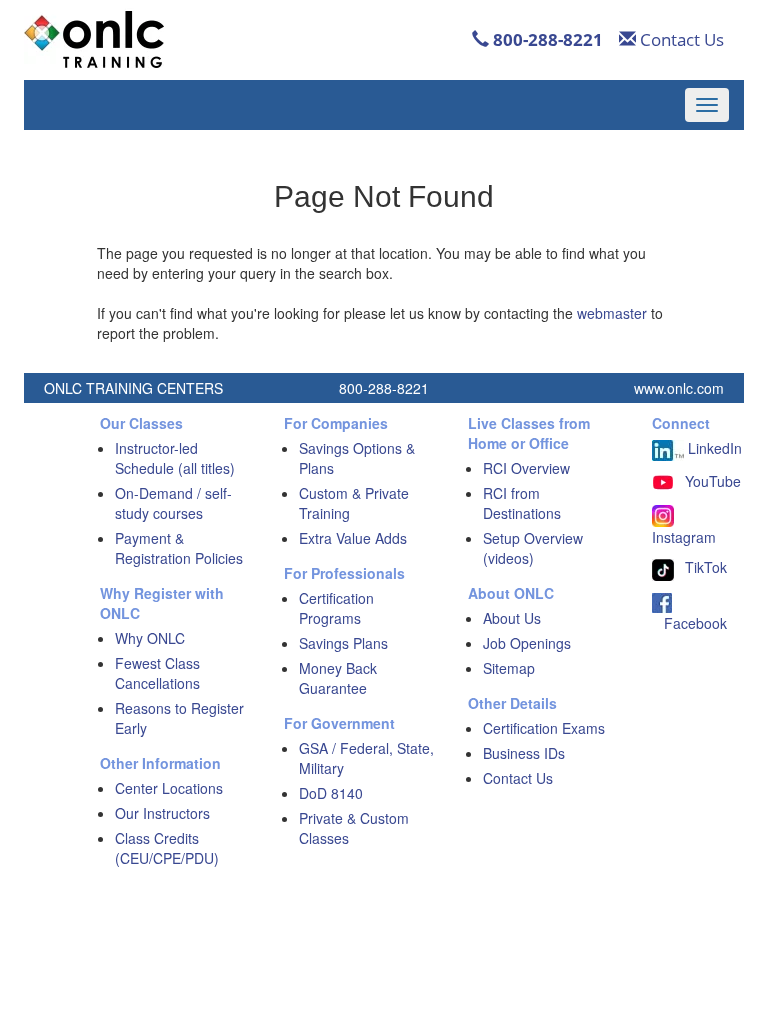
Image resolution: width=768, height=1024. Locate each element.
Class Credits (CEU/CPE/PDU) (167, 848)
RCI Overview (526, 468)
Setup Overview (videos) (533, 548)
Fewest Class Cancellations (157, 673)
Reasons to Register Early (179, 718)
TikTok (706, 567)
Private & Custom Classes (354, 828)
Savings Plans (343, 643)
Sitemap (509, 668)
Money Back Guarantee (338, 678)
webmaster (612, 313)
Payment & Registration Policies (179, 548)
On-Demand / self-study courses (173, 503)
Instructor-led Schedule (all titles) (175, 458)
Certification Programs (336, 608)
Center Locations (169, 788)
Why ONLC (150, 638)
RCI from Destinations (522, 503)
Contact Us (680, 39)
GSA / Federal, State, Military (366, 758)
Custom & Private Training (354, 503)
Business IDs (524, 753)
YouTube (713, 481)
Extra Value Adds (353, 538)
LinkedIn (713, 448)
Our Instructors (162, 813)
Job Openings (527, 643)
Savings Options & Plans (357, 458)
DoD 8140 (331, 793)
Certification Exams (544, 728)
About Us (512, 618)
